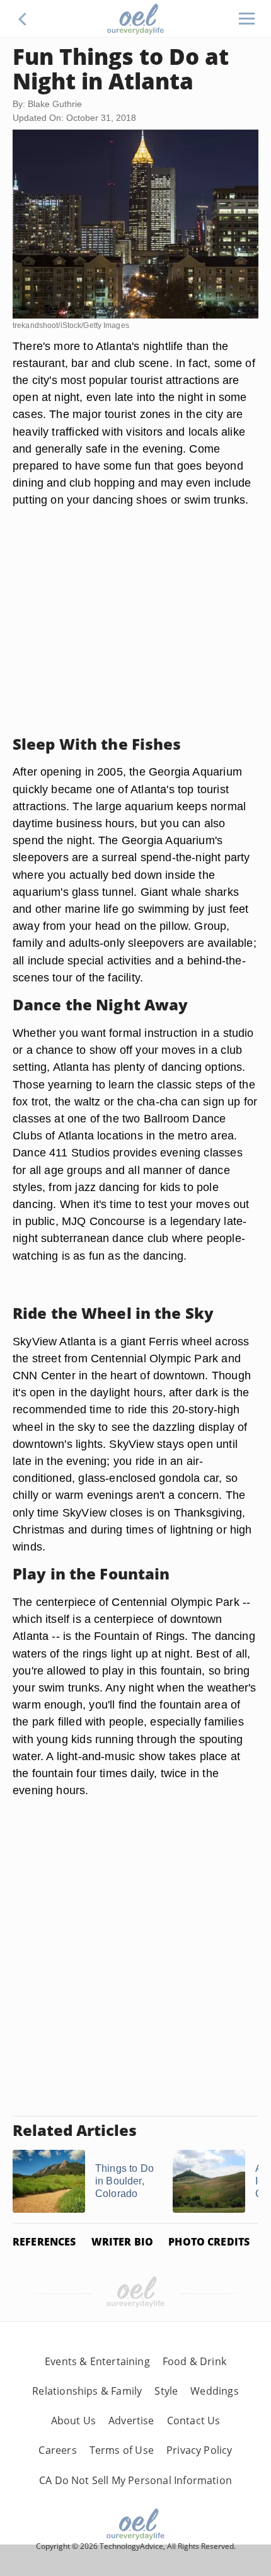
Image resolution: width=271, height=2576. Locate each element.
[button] (23, 19)
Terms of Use (122, 2450)
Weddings (214, 2391)
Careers (57, 2450)
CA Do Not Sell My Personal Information (135, 2480)
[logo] (135, 19)
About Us (73, 2421)
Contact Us (194, 2421)
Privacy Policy (199, 2450)
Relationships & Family (87, 2391)
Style (166, 2391)
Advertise (131, 2421)
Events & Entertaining (97, 2361)
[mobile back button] (23, 19)
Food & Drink (194, 2361)
